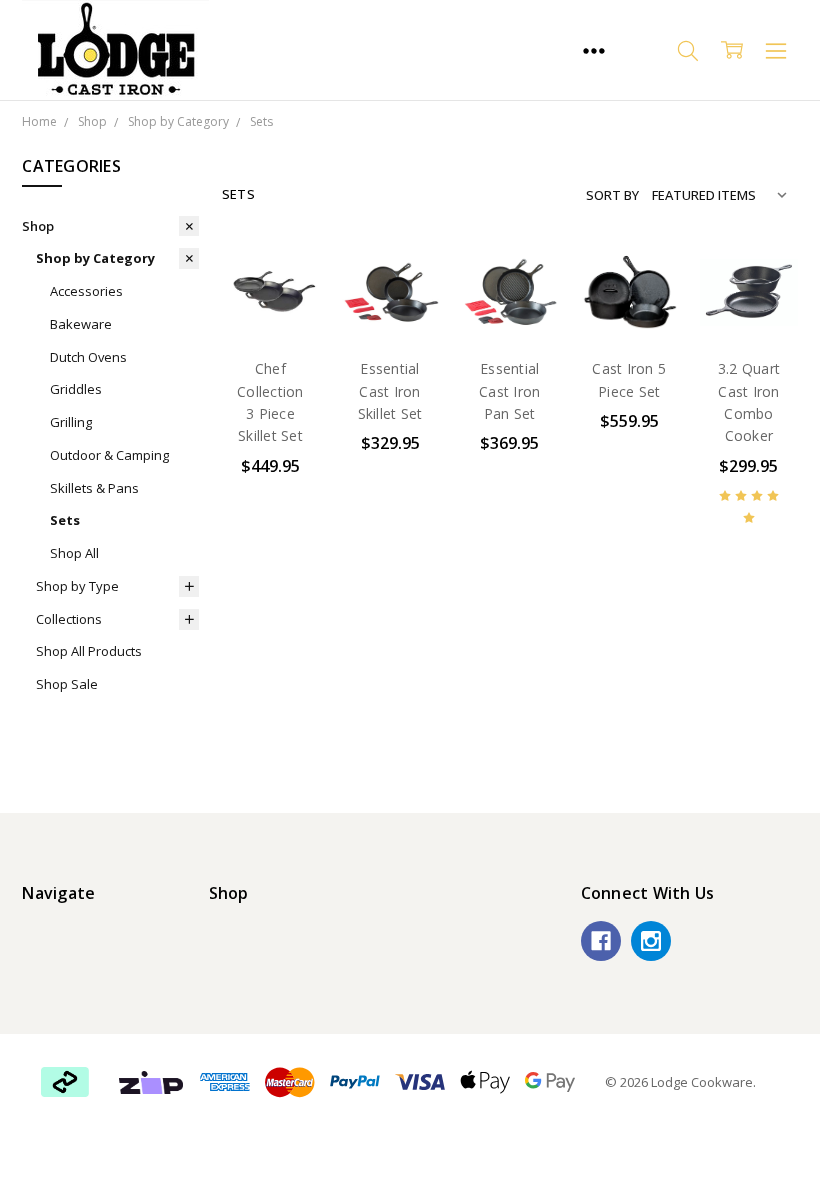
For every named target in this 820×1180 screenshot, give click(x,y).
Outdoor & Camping (109, 455)
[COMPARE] (284, 311)
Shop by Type (77, 586)
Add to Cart (270, 227)
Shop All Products (89, 651)
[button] (151, 1082)
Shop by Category (95, 258)
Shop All (74, 553)
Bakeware (81, 324)
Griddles (76, 389)
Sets (65, 520)
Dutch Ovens (88, 357)
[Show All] (594, 50)
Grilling (71, 422)
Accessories (86, 291)
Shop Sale (67, 684)
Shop (38, 226)
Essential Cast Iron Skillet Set (390, 391)
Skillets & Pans (94, 488)
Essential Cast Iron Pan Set (509, 391)
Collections (69, 619)
